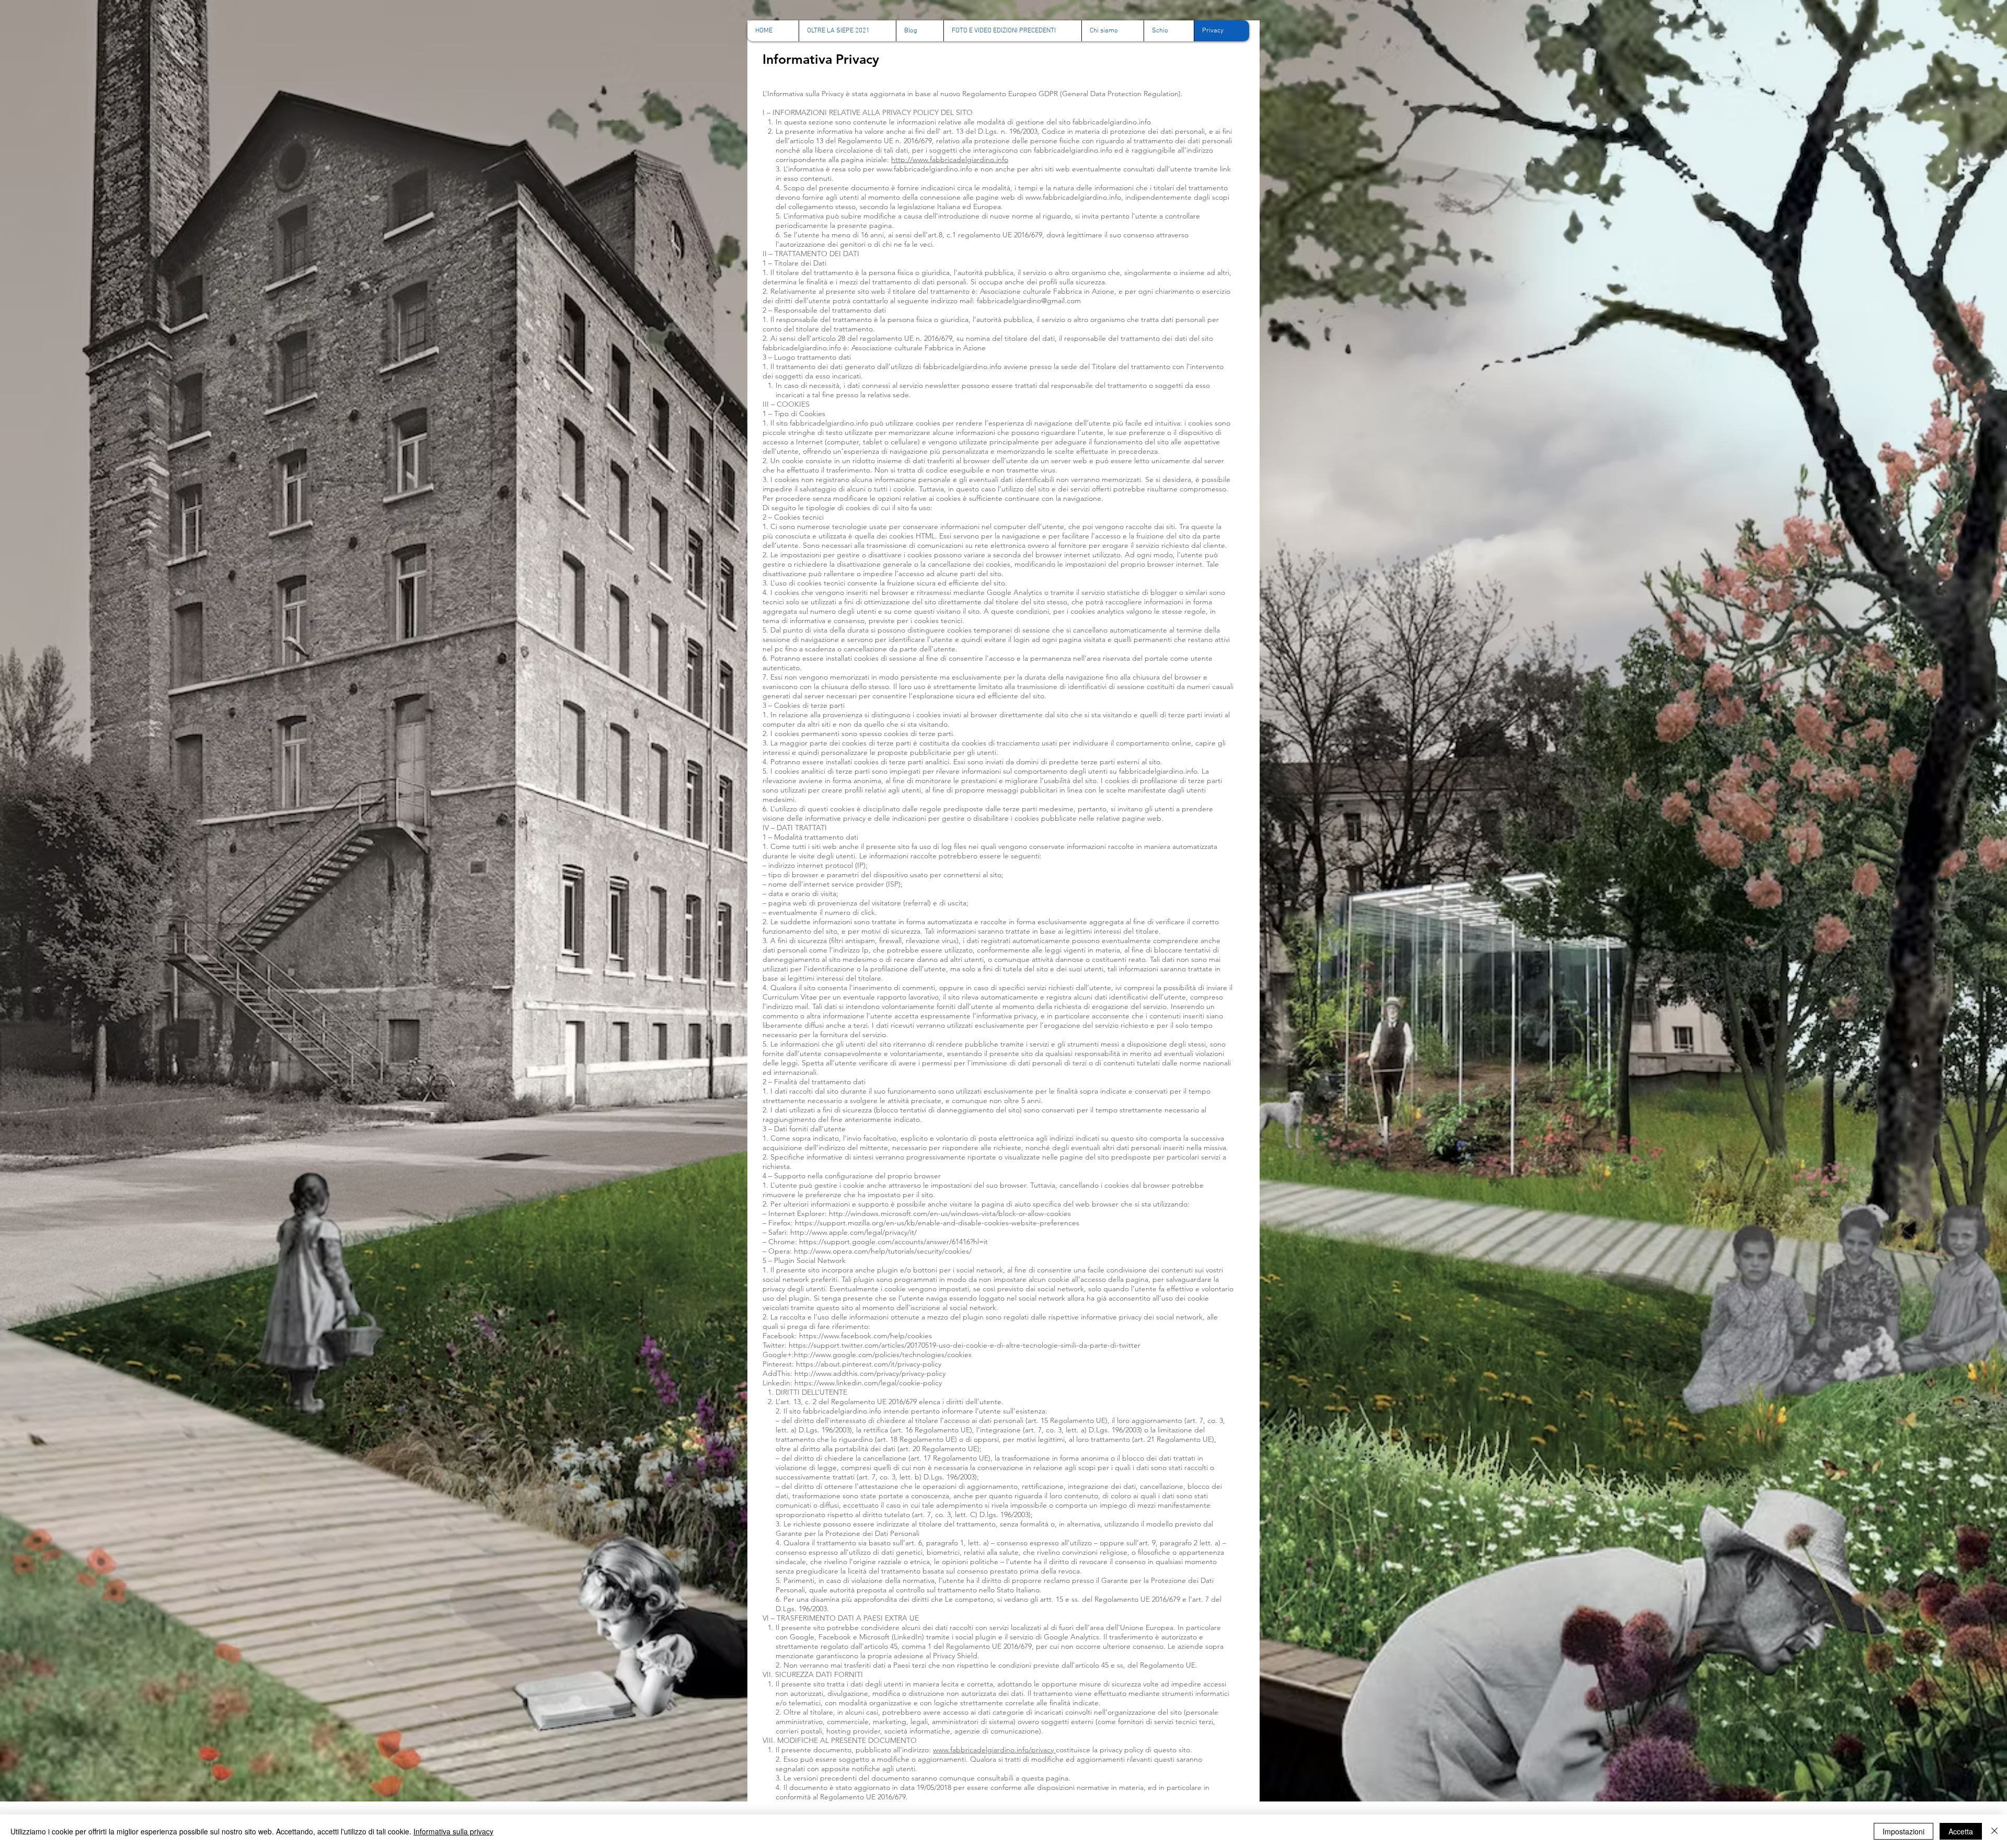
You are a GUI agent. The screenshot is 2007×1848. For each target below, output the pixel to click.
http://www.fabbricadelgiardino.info (950, 159)
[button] (1012, 31)
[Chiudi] (1994, 1831)
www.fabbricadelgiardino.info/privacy (993, 1750)
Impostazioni (1904, 1831)
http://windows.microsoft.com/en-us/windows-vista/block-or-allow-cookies (950, 1213)
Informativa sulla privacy (453, 1831)
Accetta (1961, 1831)
